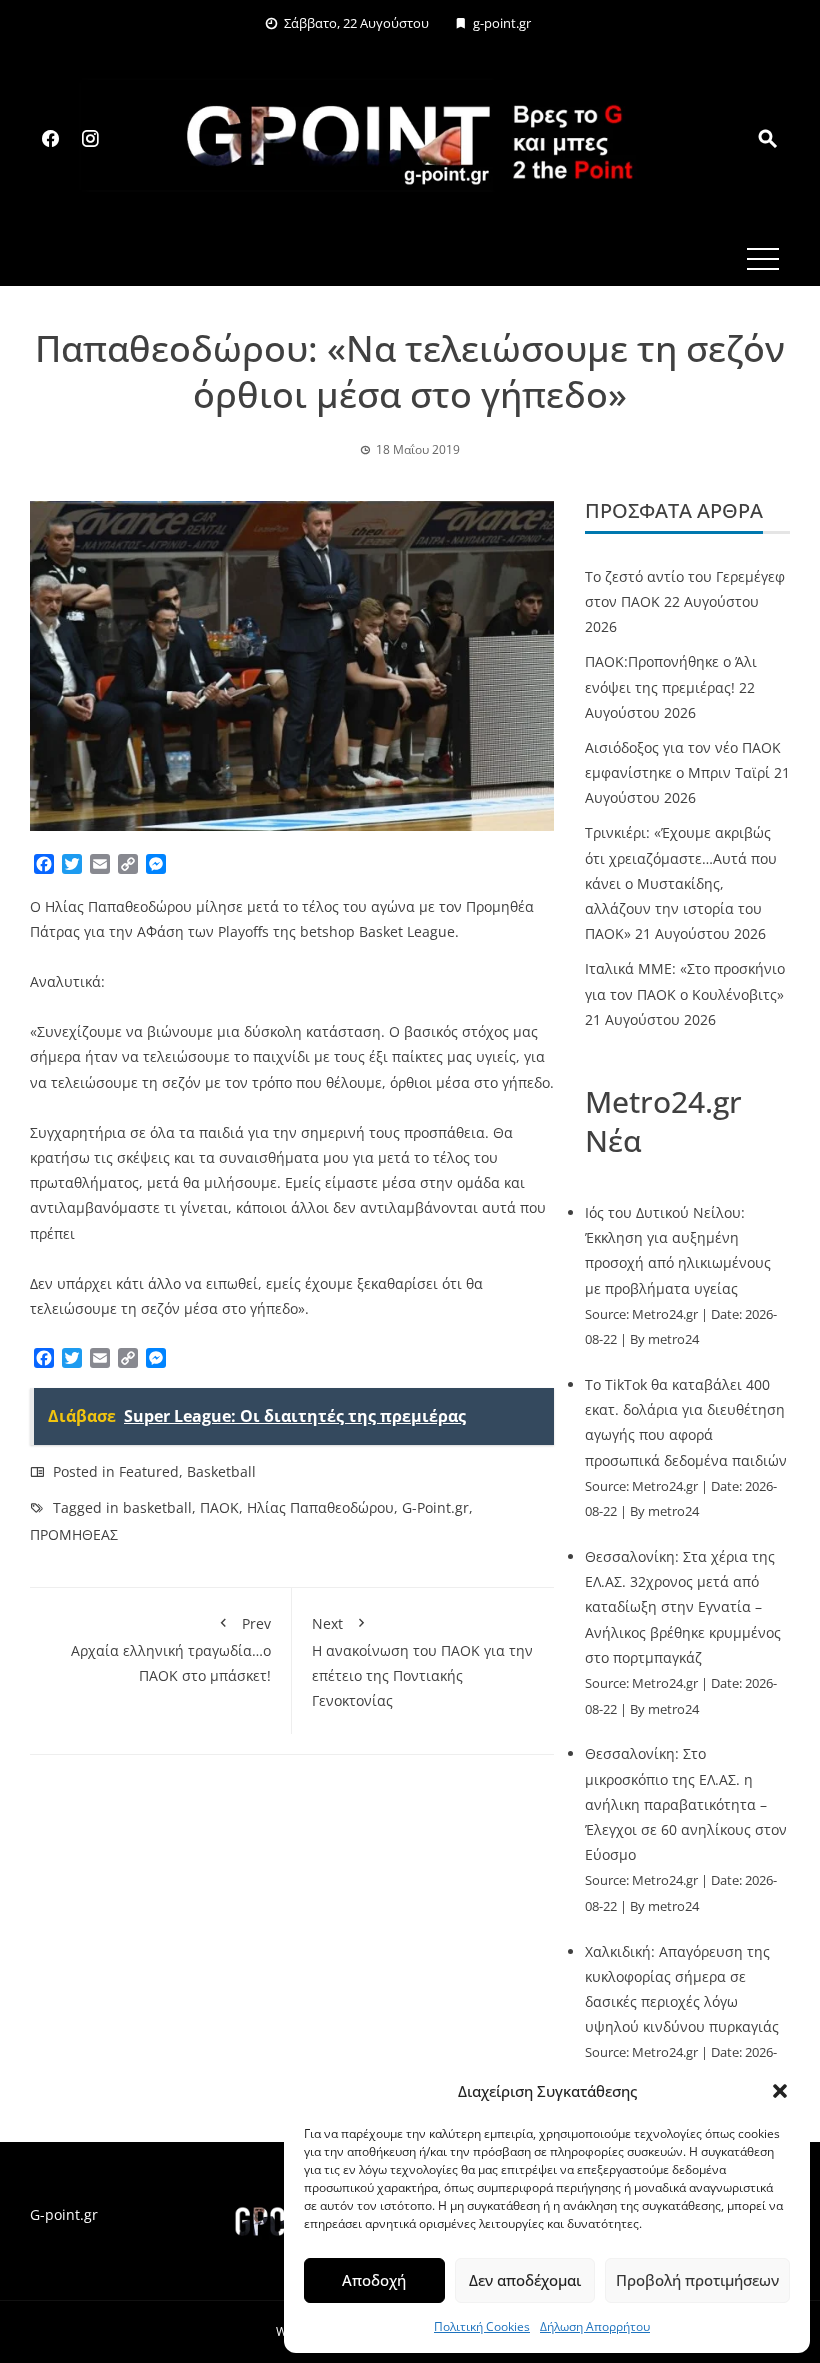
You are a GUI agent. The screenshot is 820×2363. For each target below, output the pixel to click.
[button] (780, 2091)
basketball (157, 1507)
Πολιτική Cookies (482, 2326)
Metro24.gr (665, 1314)
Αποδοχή (374, 2280)
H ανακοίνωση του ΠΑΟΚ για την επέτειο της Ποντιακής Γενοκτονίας (422, 1662)
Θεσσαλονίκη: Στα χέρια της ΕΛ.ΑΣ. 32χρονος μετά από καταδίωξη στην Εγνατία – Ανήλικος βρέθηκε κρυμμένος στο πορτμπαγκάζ (683, 1607)
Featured (149, 1471)
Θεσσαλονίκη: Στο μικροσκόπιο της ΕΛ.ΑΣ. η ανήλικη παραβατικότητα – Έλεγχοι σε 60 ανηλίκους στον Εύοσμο (686, 1804)
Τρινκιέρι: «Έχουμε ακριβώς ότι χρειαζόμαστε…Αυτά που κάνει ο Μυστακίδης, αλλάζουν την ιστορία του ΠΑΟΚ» (681, 883)
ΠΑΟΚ (219, 1507)
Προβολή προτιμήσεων (697, 2280)
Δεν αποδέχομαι (525, 2280)
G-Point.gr (435, 1507)
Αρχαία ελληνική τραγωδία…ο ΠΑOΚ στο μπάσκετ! (171, 1649)
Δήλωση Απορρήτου (595, 2326)
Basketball (221, 1471)
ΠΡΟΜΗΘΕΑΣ (74, 1534)
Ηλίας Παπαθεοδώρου (320, 1507)
